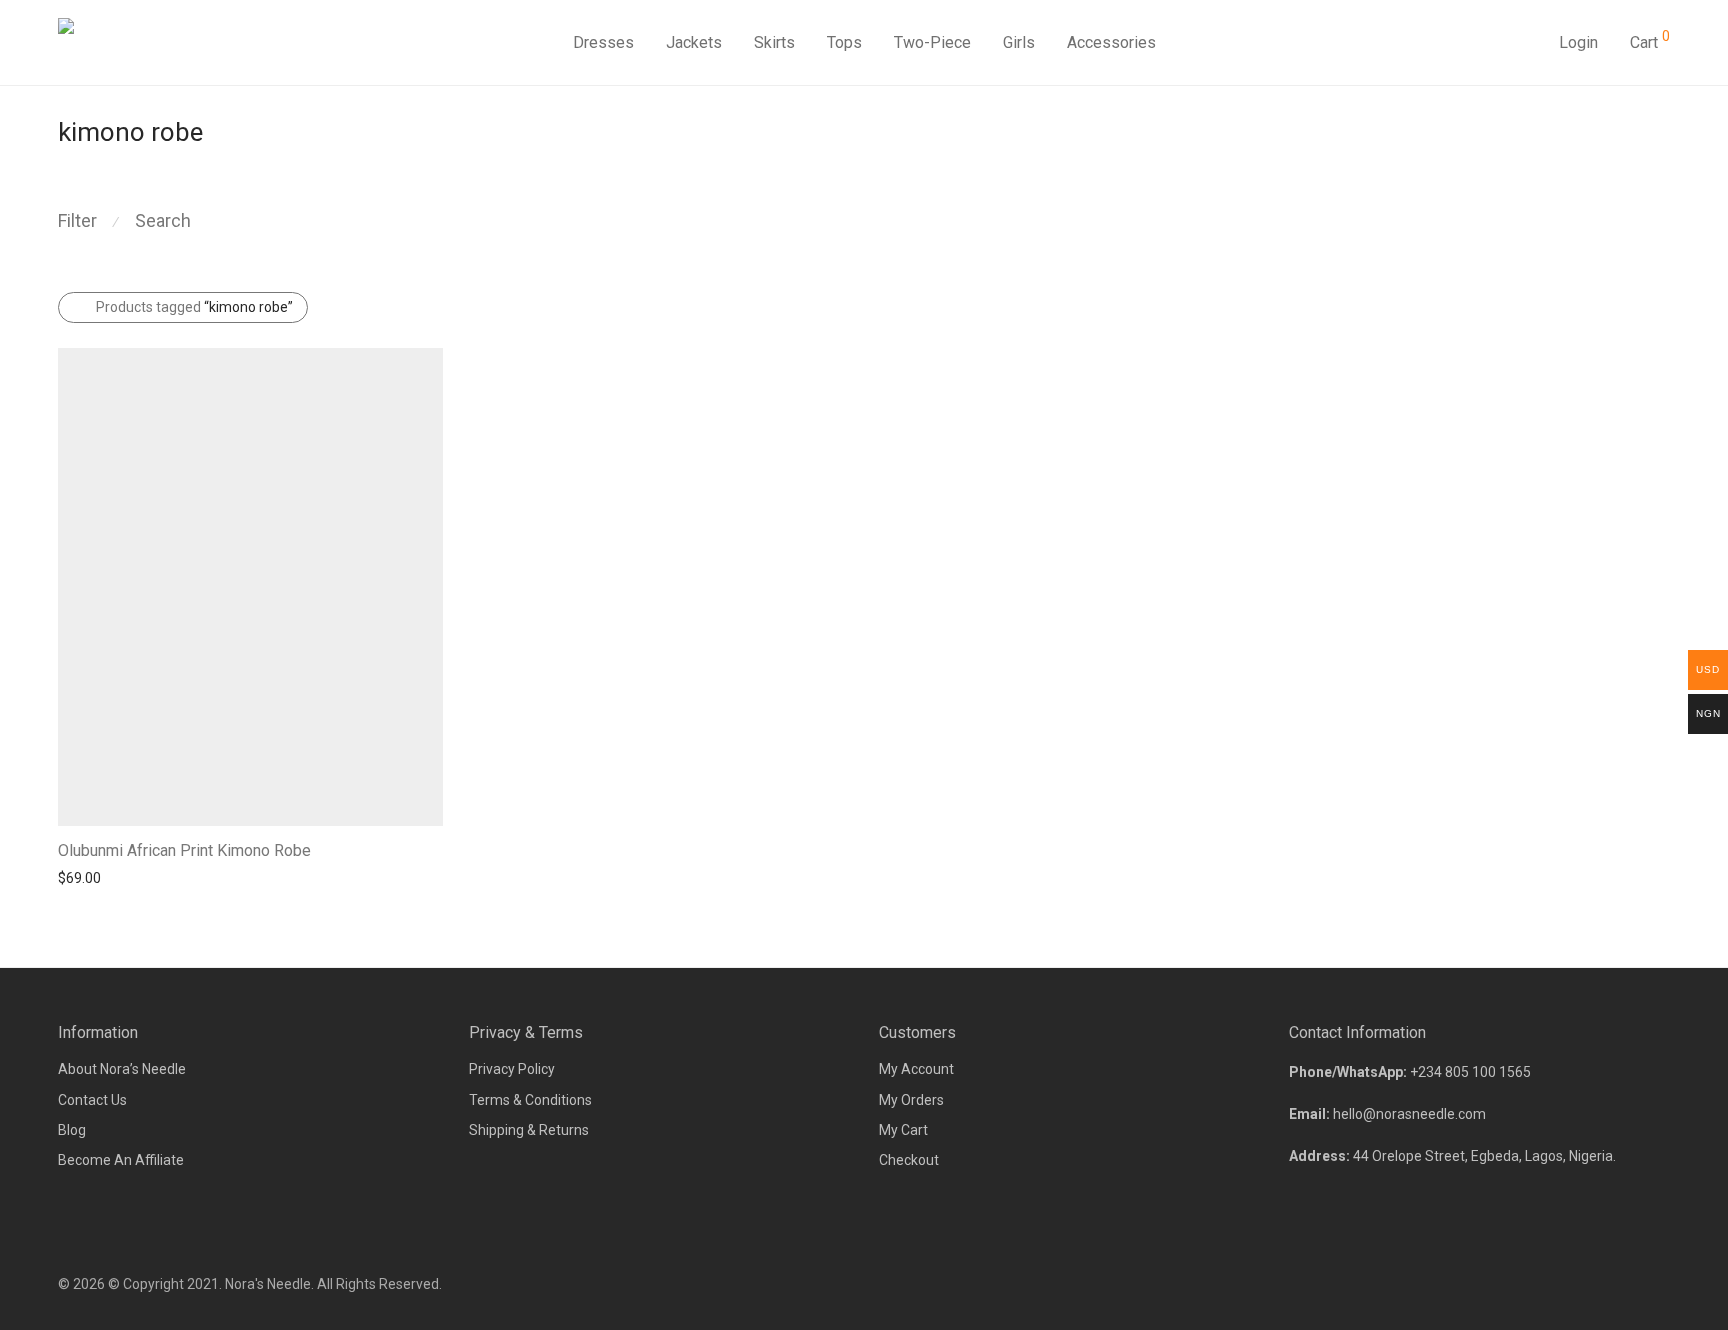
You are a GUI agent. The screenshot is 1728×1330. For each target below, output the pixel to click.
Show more (84, 877)
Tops (844, 42)
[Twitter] (1663, 1284)
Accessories (1111, 42)
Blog (72, 1130)
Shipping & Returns (529, 1130)
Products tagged (194, 307)
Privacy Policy (512, 1069)
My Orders (911, 1100)
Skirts (774, 42)
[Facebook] (1597, 1284)
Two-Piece (932, 42)
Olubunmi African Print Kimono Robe (184, 850)
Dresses (603, 42)
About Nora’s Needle (122, 1069)
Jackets (694, 42)
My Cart (903, 1130)
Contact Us (92, 1100)
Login (1578, 42)
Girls (1019, 42)
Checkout (909, 1160)
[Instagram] (1630, 1284)
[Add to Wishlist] (433, 848)
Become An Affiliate (121, 1160)
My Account (916, 1069)
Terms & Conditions (530, 1100)
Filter (77, 220)
